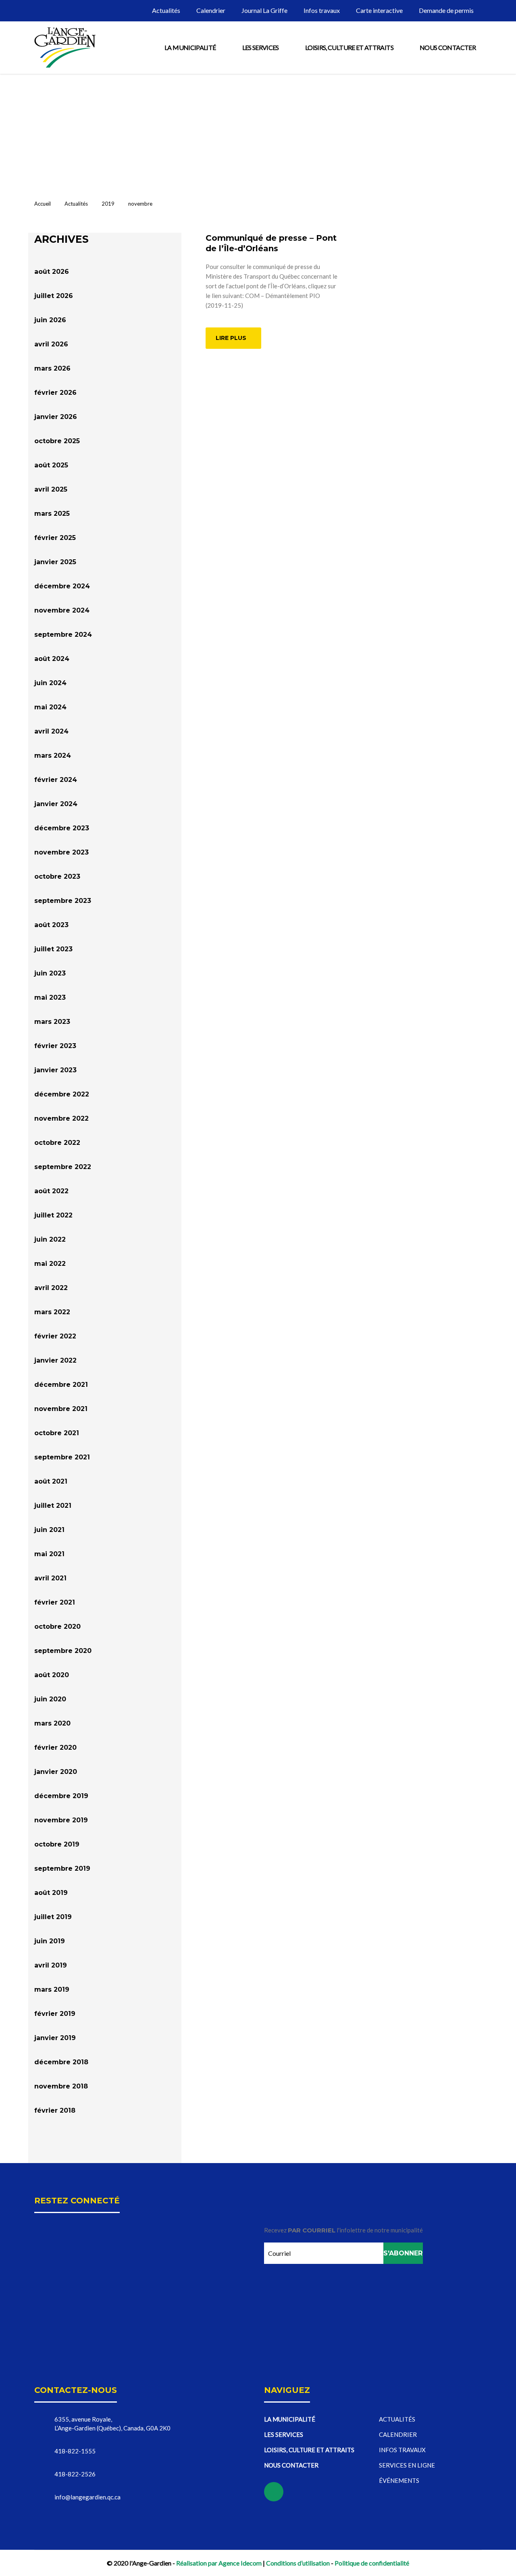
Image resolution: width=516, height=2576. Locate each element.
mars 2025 (52, 514)
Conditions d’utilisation (298, 2563)
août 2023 (51, 925)
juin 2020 (50, 1699)
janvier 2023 (55, 1070)
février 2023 (55, 1046)
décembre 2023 (62, 828)
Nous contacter (448, 47)
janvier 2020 (56, 1772)
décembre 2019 (61, 1796)
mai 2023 (50, 997)
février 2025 (55, 538)
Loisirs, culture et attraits (349, 47)
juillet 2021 (53, 1506)
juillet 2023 (53, 949)
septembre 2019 (62, 1868)
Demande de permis (446, 10)
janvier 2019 (55, 2038)
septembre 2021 (62, 1457)
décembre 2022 (62, 1094)
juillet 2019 (53, 1917)
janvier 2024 (56, 804)
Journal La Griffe (264, 10)
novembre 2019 (61, 1820)
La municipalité (190, 47)
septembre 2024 (63, 635)
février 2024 (56, 780)
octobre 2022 (57, 1143)
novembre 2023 (61, 852)
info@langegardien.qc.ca (87, 2497)
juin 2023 (50, 973)
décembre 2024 (62, 586)
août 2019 (51, 1893)
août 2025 (51, 465)
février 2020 (55, 1748)
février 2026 (55, 393)
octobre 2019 (57, 1844)
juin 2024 (50, 683)
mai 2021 (49, 1554)
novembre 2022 (61, 1118)
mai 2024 (50, 707)
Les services (261, 47)
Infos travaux (322, 10)
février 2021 (55, 1602)
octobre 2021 (57, 1433)
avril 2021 (50, 1578)
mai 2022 (50, 1264)
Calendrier (211, 10)
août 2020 (52, 1675)
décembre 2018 (61, 2062)
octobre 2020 (57, 1627)
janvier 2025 (55, 562)
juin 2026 (50, 320)
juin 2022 (50, 1239)
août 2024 (52, 659)
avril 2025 (51, 489)
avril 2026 (51, 344)
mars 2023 (52, 1022)
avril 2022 (51, 1288)
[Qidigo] (499, 161)
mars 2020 (52, 1723)
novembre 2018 (61, 2086)
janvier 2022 (55, 1360)
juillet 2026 (54, 296)
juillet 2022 (53, 1215)
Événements (399, 2480)
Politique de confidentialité (372, 2563)
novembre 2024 (62, 610)
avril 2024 (51, 731)
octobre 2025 (57, 441)
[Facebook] (499, 140)
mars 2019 (52, 1989)
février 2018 (55, 2110)
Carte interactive (379, 10)
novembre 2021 (61, 1409)
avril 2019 (51, 1965)
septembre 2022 (63, 1167)
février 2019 (55, 2014)
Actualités (166, 10)
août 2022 (51, 1191)
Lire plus (231, 338)
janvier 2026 (56, 417)
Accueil (43, 204)
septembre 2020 (63, 1651)
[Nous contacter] (499, 99)
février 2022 (55, 1336)
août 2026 (52, 272)
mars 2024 (53, 756)
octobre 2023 (57, 876)
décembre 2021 (61, 1385)
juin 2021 (49, 1530)
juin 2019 (50, 1941)
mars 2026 (52, 368)
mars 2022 (52, 1312)
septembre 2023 (63, 901)
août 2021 (51, 1481)
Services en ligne (407, 2465)
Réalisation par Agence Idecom (219, 2563)
